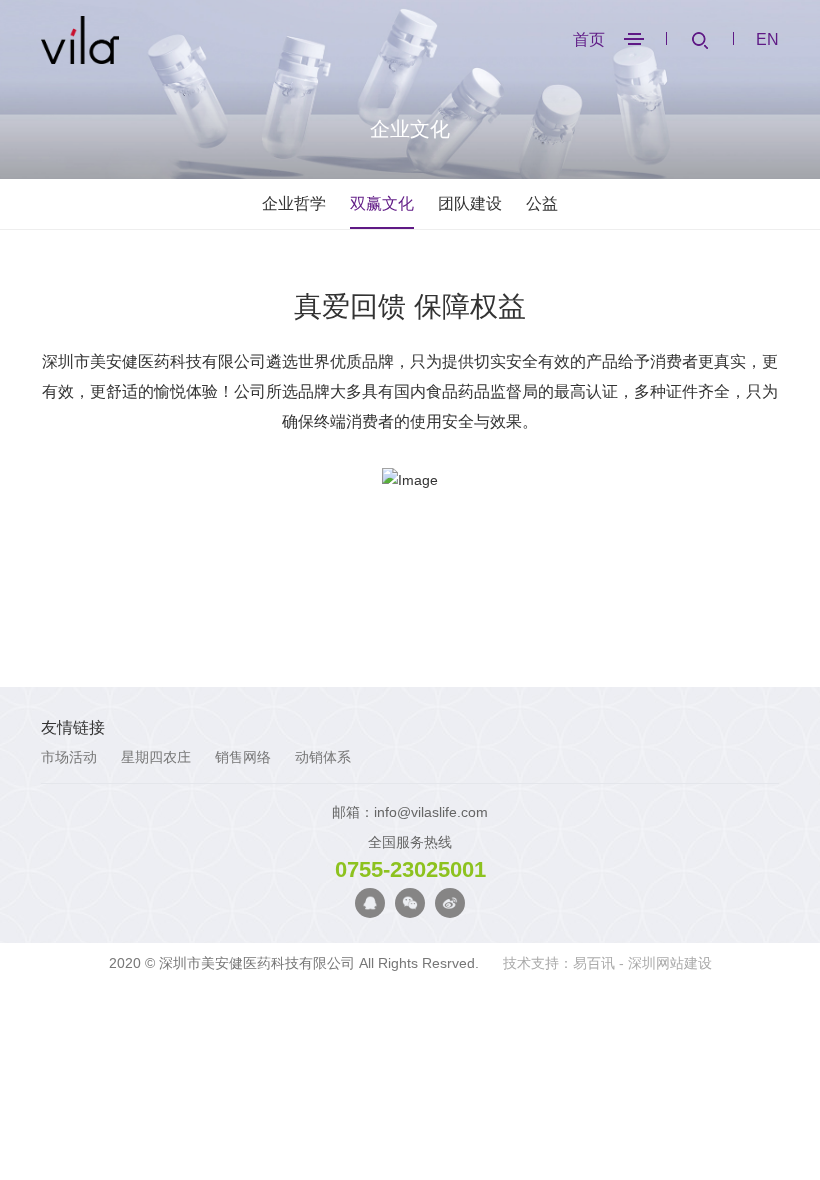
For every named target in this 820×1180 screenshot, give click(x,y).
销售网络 (243, 757)
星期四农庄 (156, 757)
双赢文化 (382, 203)
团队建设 (470, 203)
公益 (542, 203)
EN (767, 39)
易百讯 (594, 963)
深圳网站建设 (670, 963)
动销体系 (323, 757)
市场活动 (69, 757)
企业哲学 (294, 203)
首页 (589, 39)
